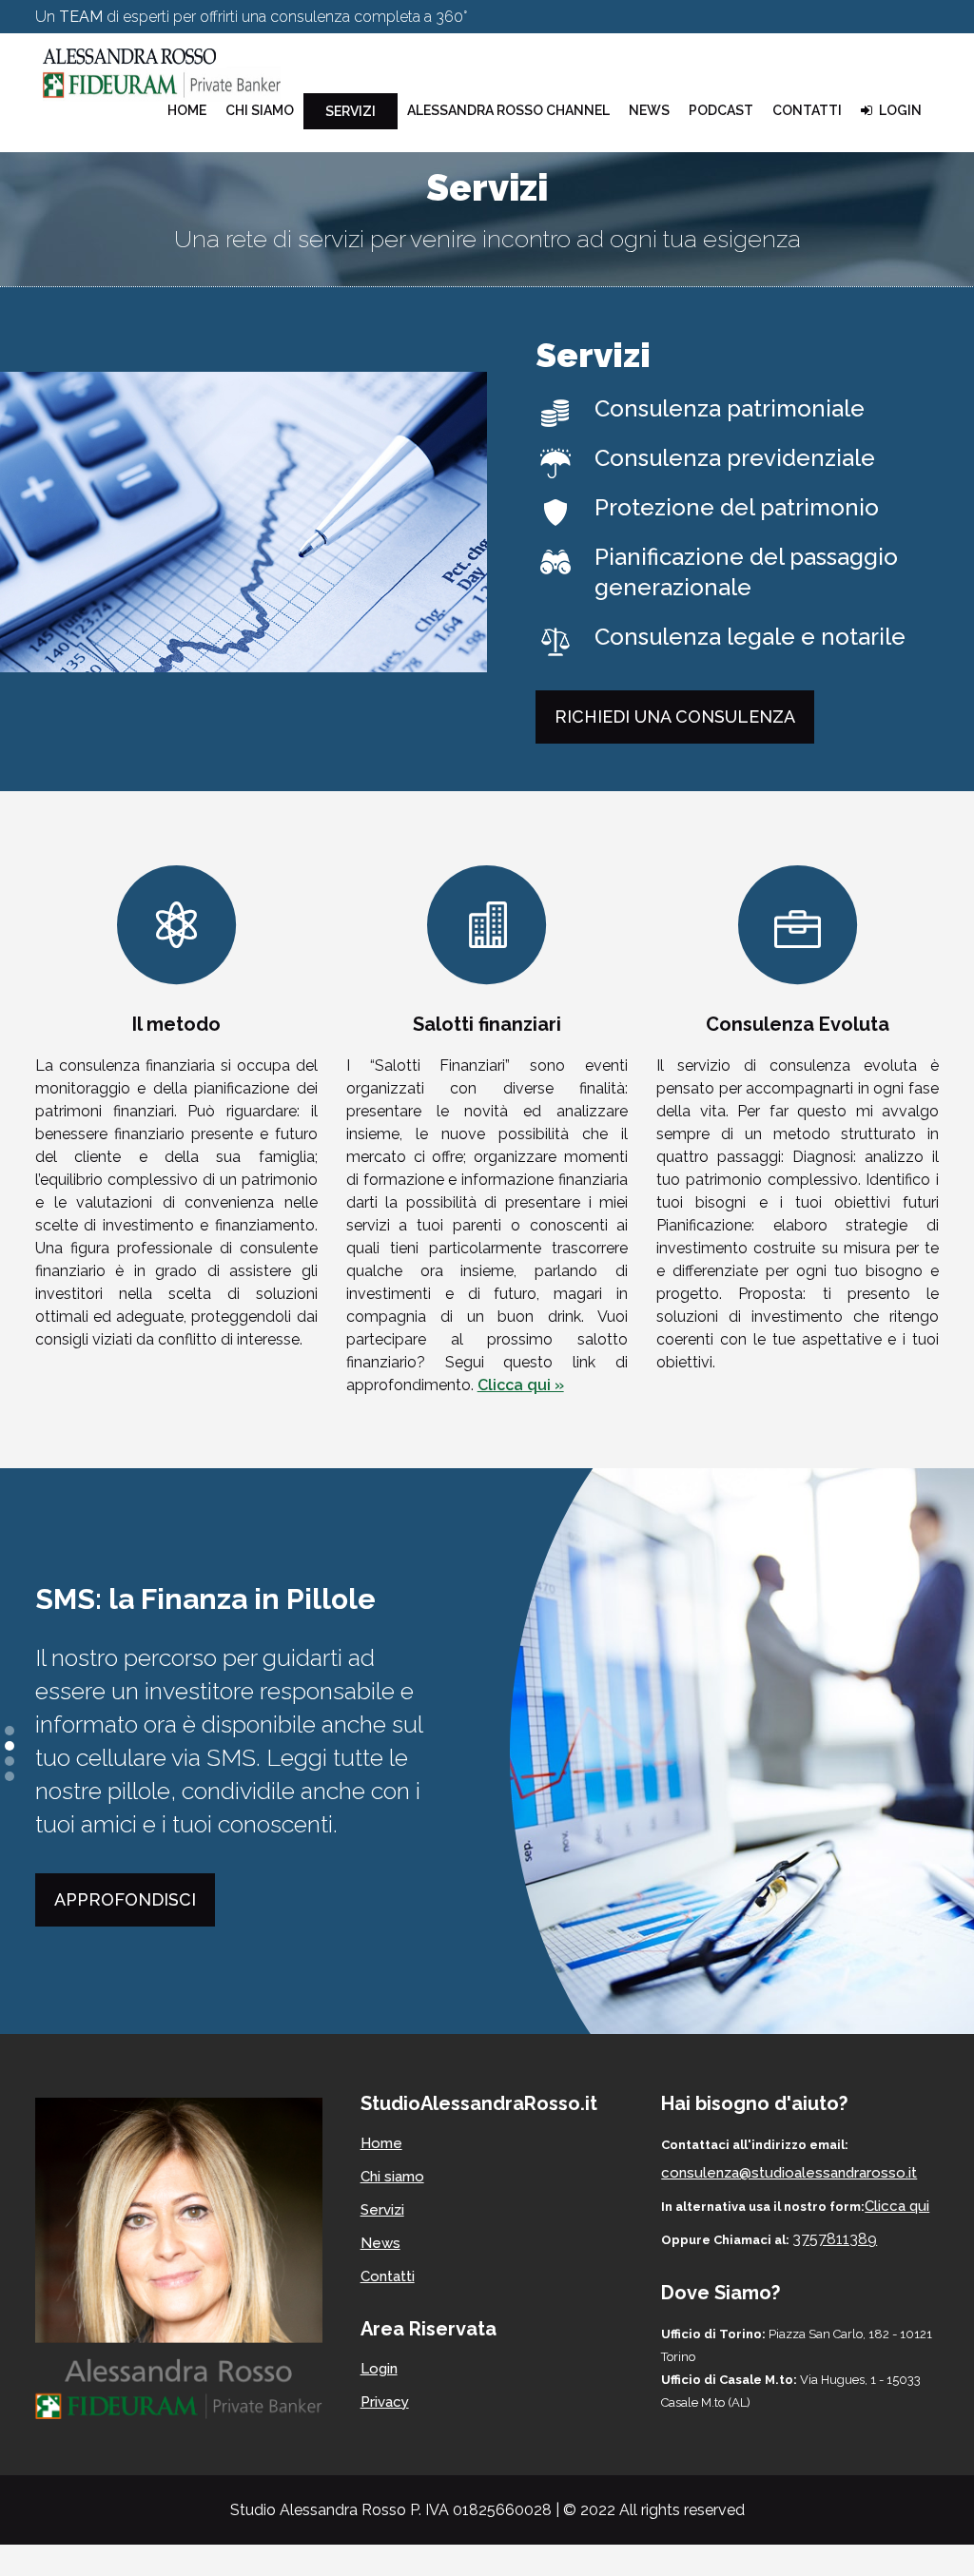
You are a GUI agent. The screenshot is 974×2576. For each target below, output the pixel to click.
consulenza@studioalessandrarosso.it (629, 51)
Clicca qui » (521, 1385)
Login (379, 2369)
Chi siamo (392, 2177)
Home (381, 2143)
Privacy (385, 2402)
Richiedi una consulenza (675, 717)
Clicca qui (897, 2206)
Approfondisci (125, 1899)
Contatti (388, 2276)
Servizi (382, 2210)
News (380, 2243)
